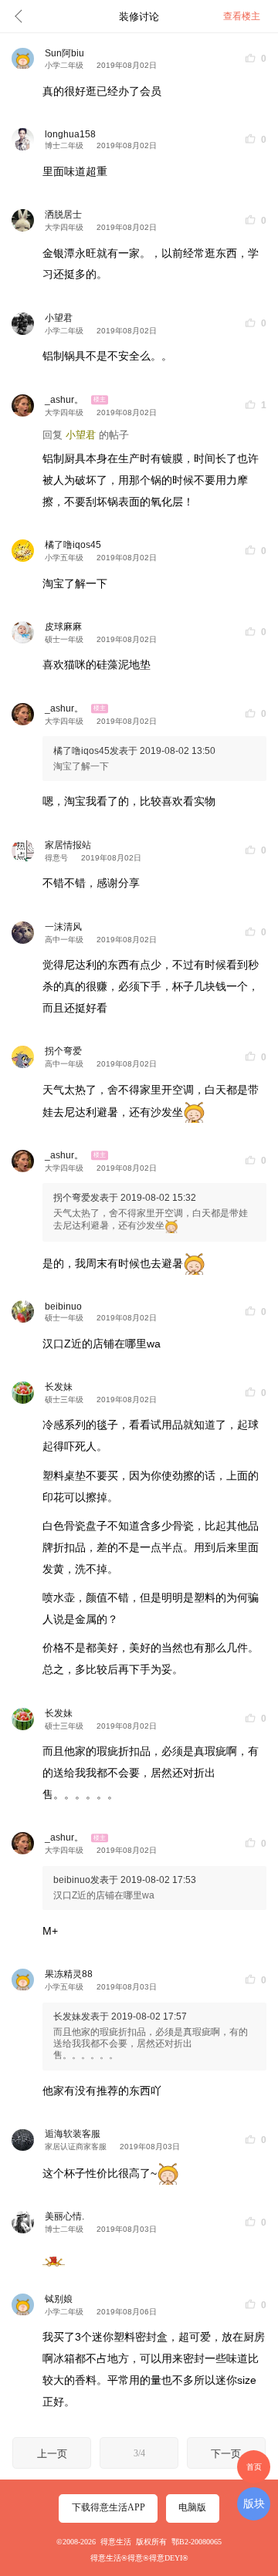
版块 (254, 2503)
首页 (254, 2467)
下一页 (226, 2454)
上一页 (52, 2454)
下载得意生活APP (108, 2507)
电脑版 (192, 2507)
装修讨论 (139, 17)
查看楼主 (242, 16)
